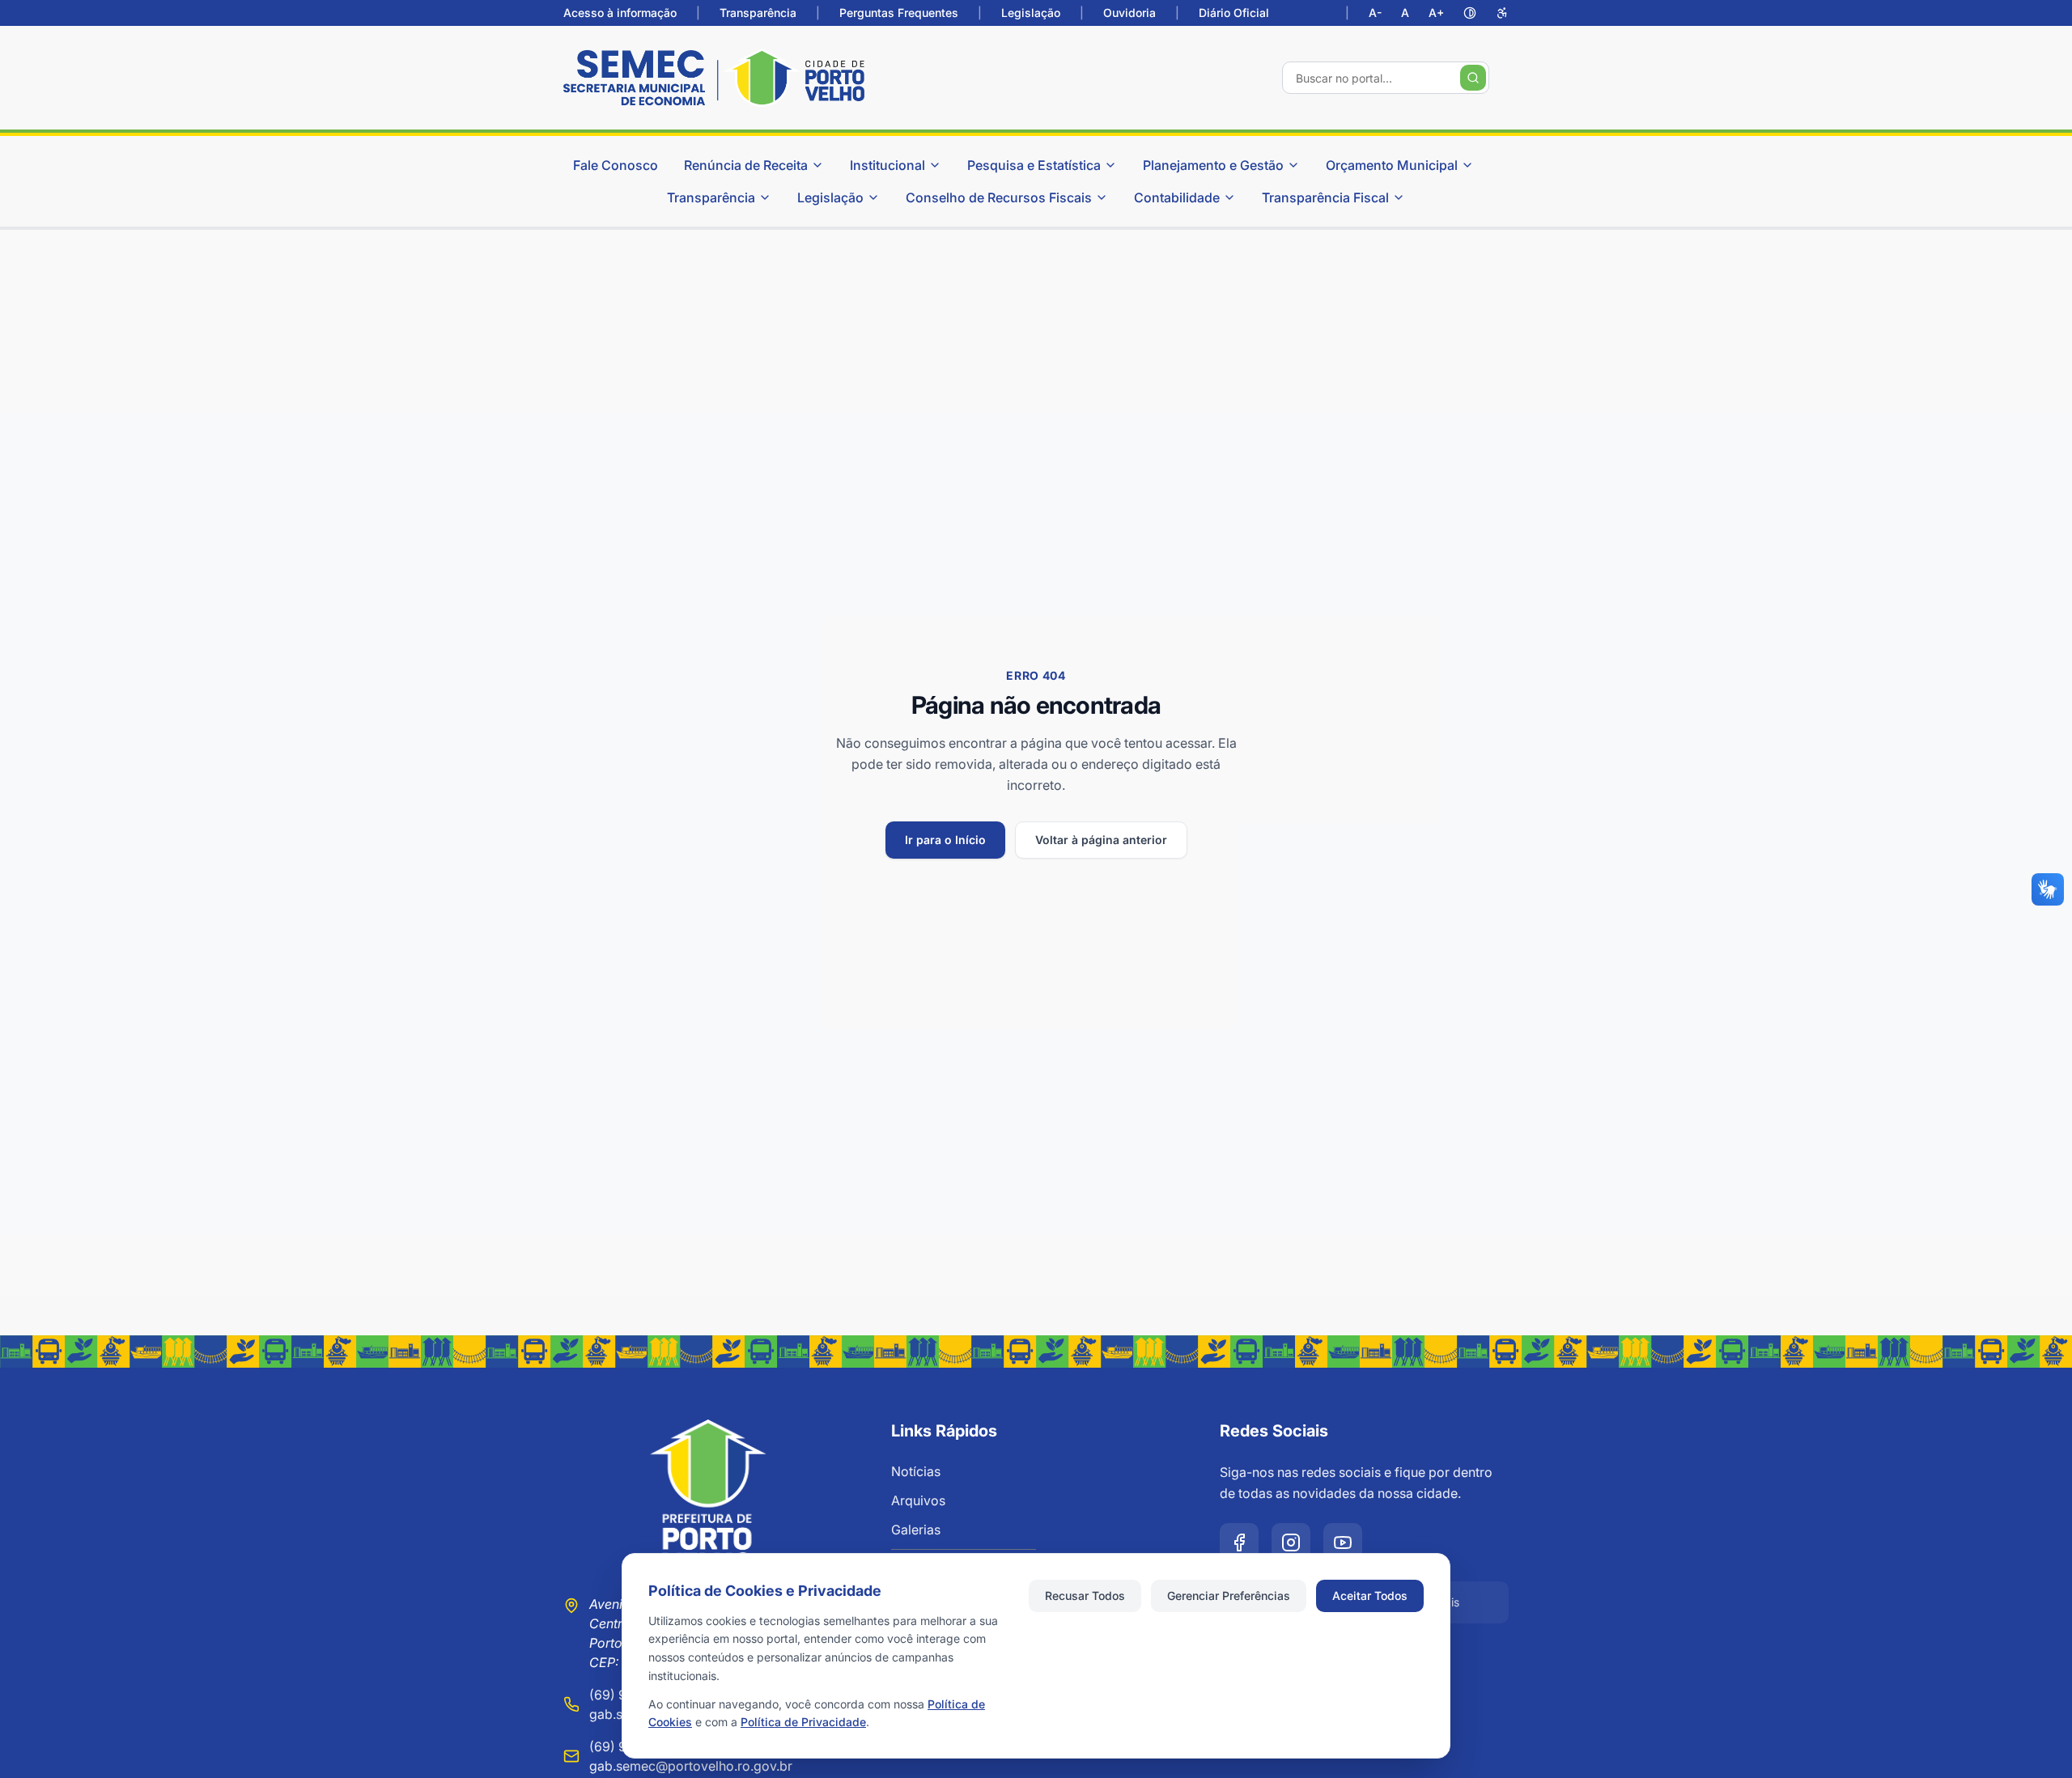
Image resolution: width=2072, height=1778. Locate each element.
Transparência (758, 13)
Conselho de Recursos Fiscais (999, 197)
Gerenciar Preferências (1229, 1596)
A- (1375, 13)
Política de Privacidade (803, 1722)
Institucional (887, 165)
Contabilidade (1177, 197)
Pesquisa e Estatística (1034, 165)
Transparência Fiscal (1325, 197)
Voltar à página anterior (1101, 840)
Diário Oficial (1234, 13)
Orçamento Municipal (1392, 165)
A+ (1436, 13)
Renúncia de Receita (746, 165)
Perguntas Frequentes (899, 13)
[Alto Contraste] (1470, 13)
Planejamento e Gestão (1213, 165)
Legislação (1031, 13)
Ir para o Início (945, 840)
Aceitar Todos (1370, 1596)
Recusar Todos (1085, 1596)
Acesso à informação (620, 13)
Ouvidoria (1129, 13)
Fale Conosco (616, 165)
